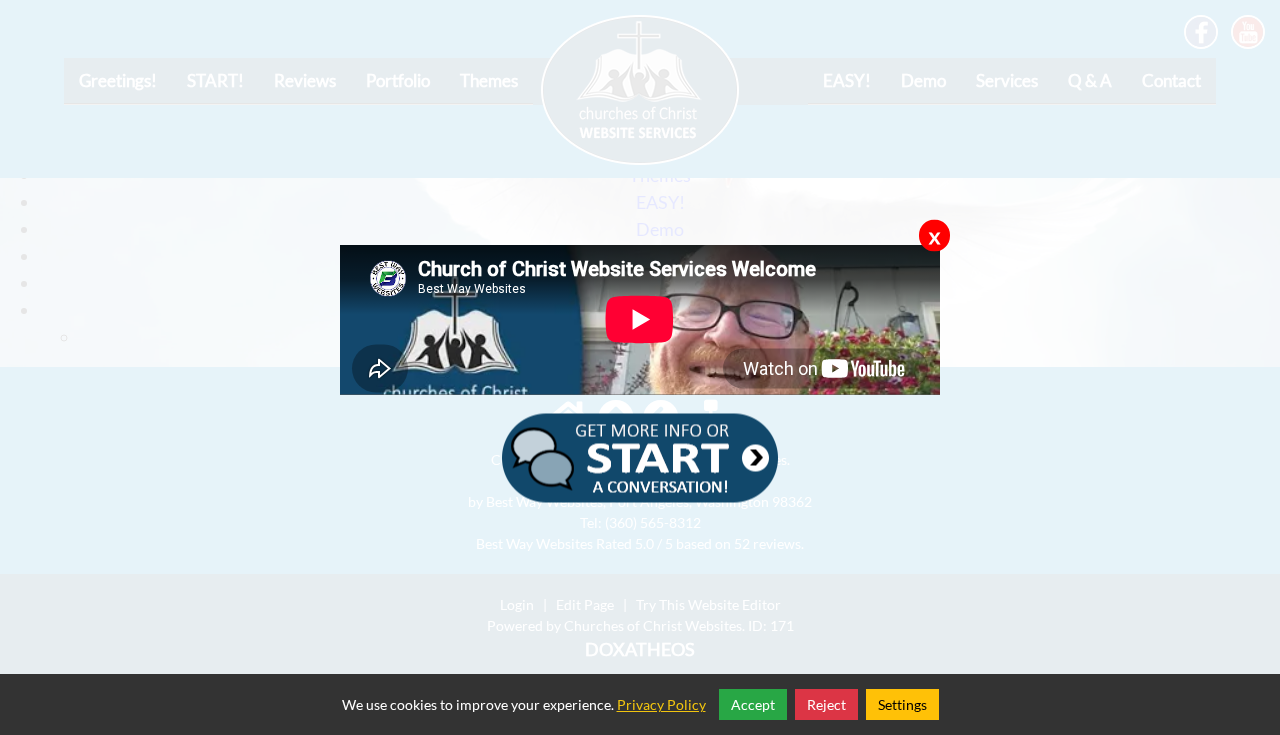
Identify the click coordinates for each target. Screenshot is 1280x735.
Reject (826, 704)
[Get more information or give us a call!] (640, 455)
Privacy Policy (661, 704)
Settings (902, 704)
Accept (753, 704)
